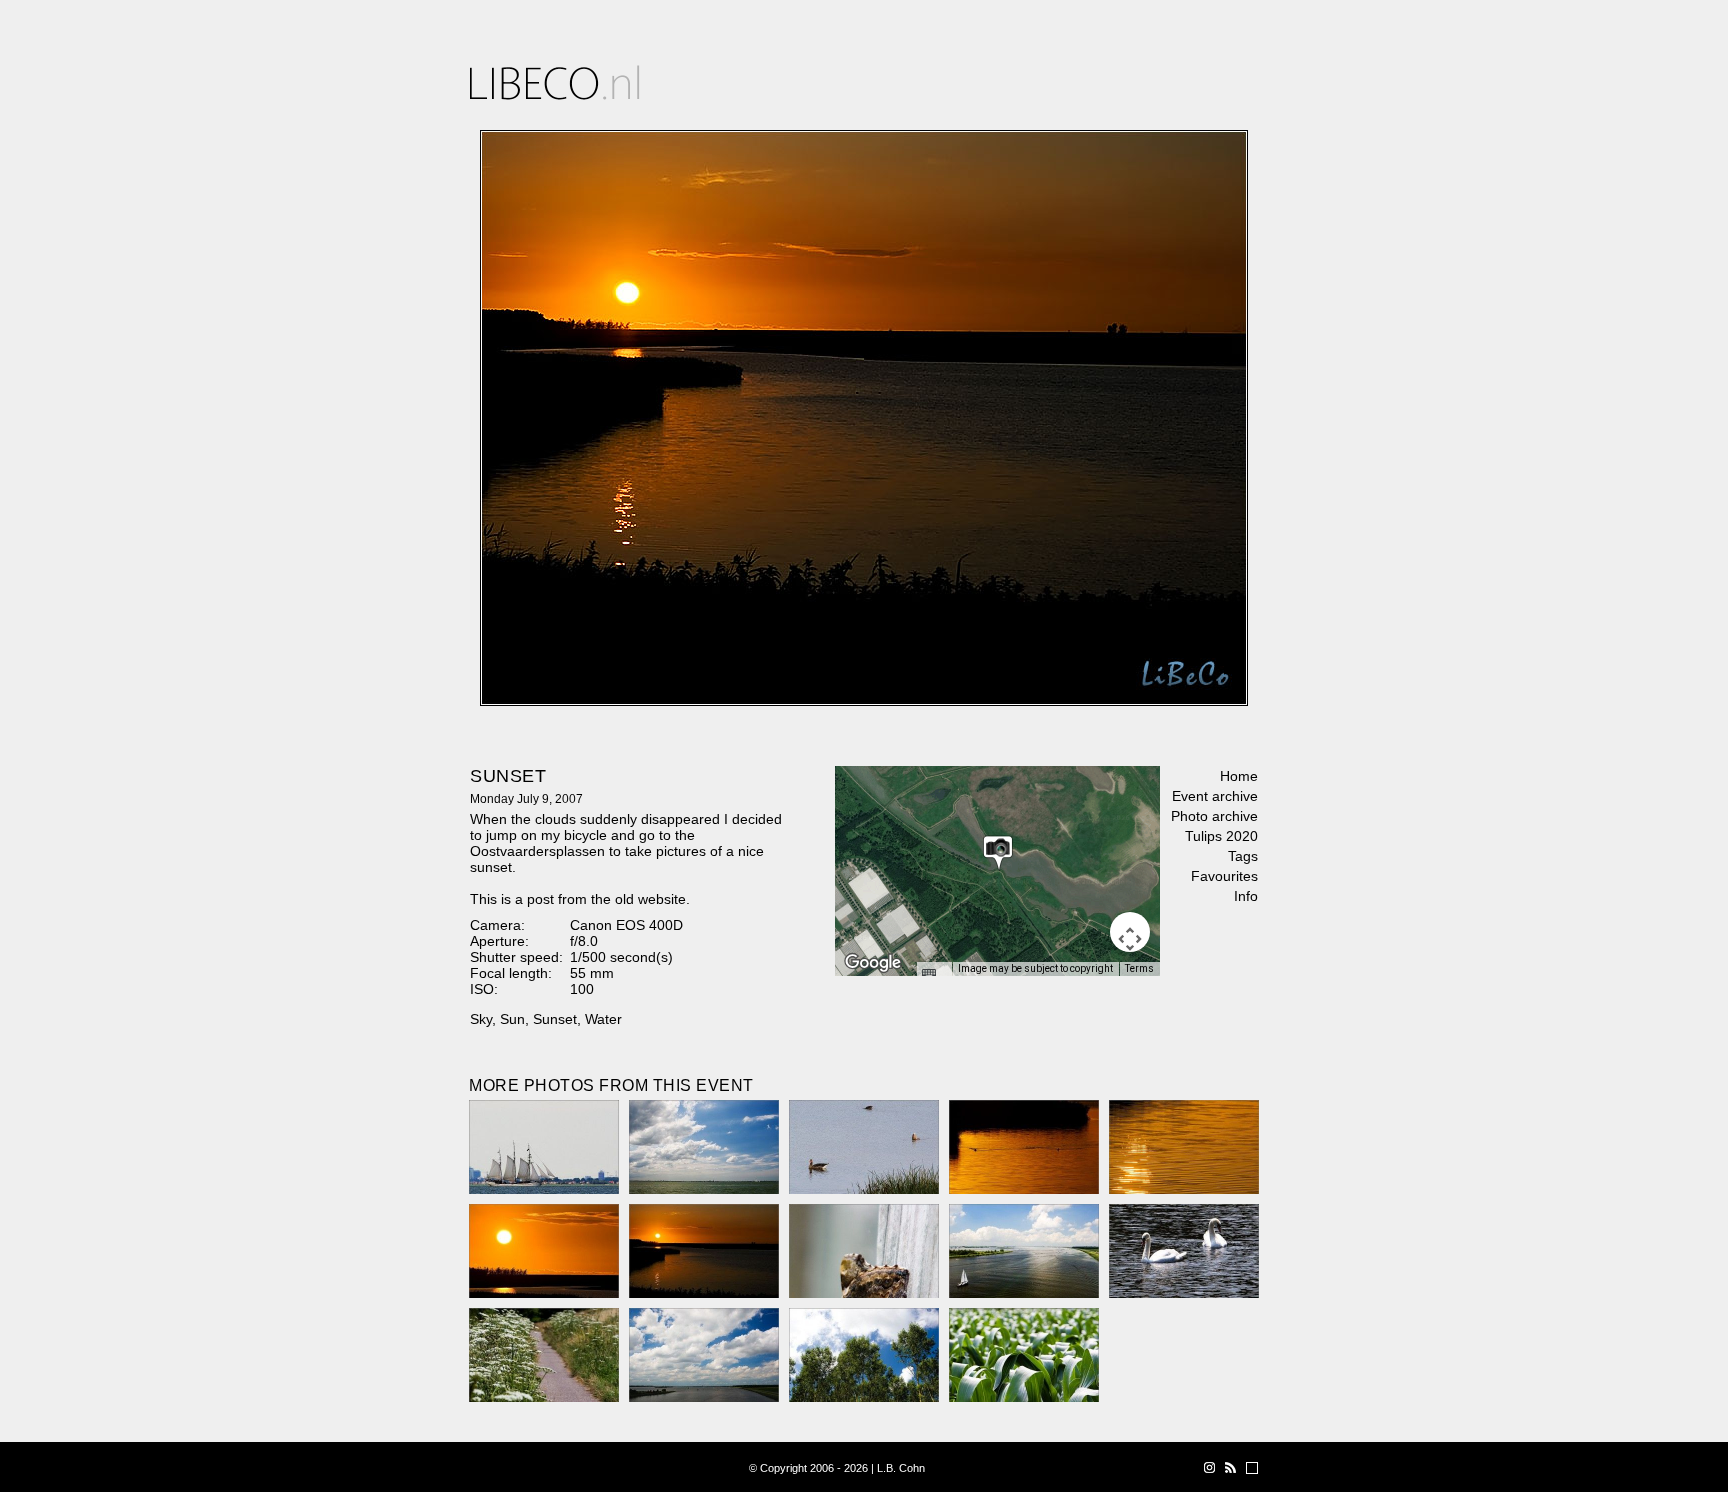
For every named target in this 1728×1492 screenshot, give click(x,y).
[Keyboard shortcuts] (934, 975)
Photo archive (1214, 816)
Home (1239, 776)
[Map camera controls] (1130, 932)
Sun (512, 1019)
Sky (481, 1019)
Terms (1139, 968)
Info (1246, 896)
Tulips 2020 (1221, 836)
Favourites (1224, 876)
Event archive (1215, 796)
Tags (1243, 856)
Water (603, 1019)
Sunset (555, 1019)
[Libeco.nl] (555, 82)
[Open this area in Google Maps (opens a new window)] (873, 963)
